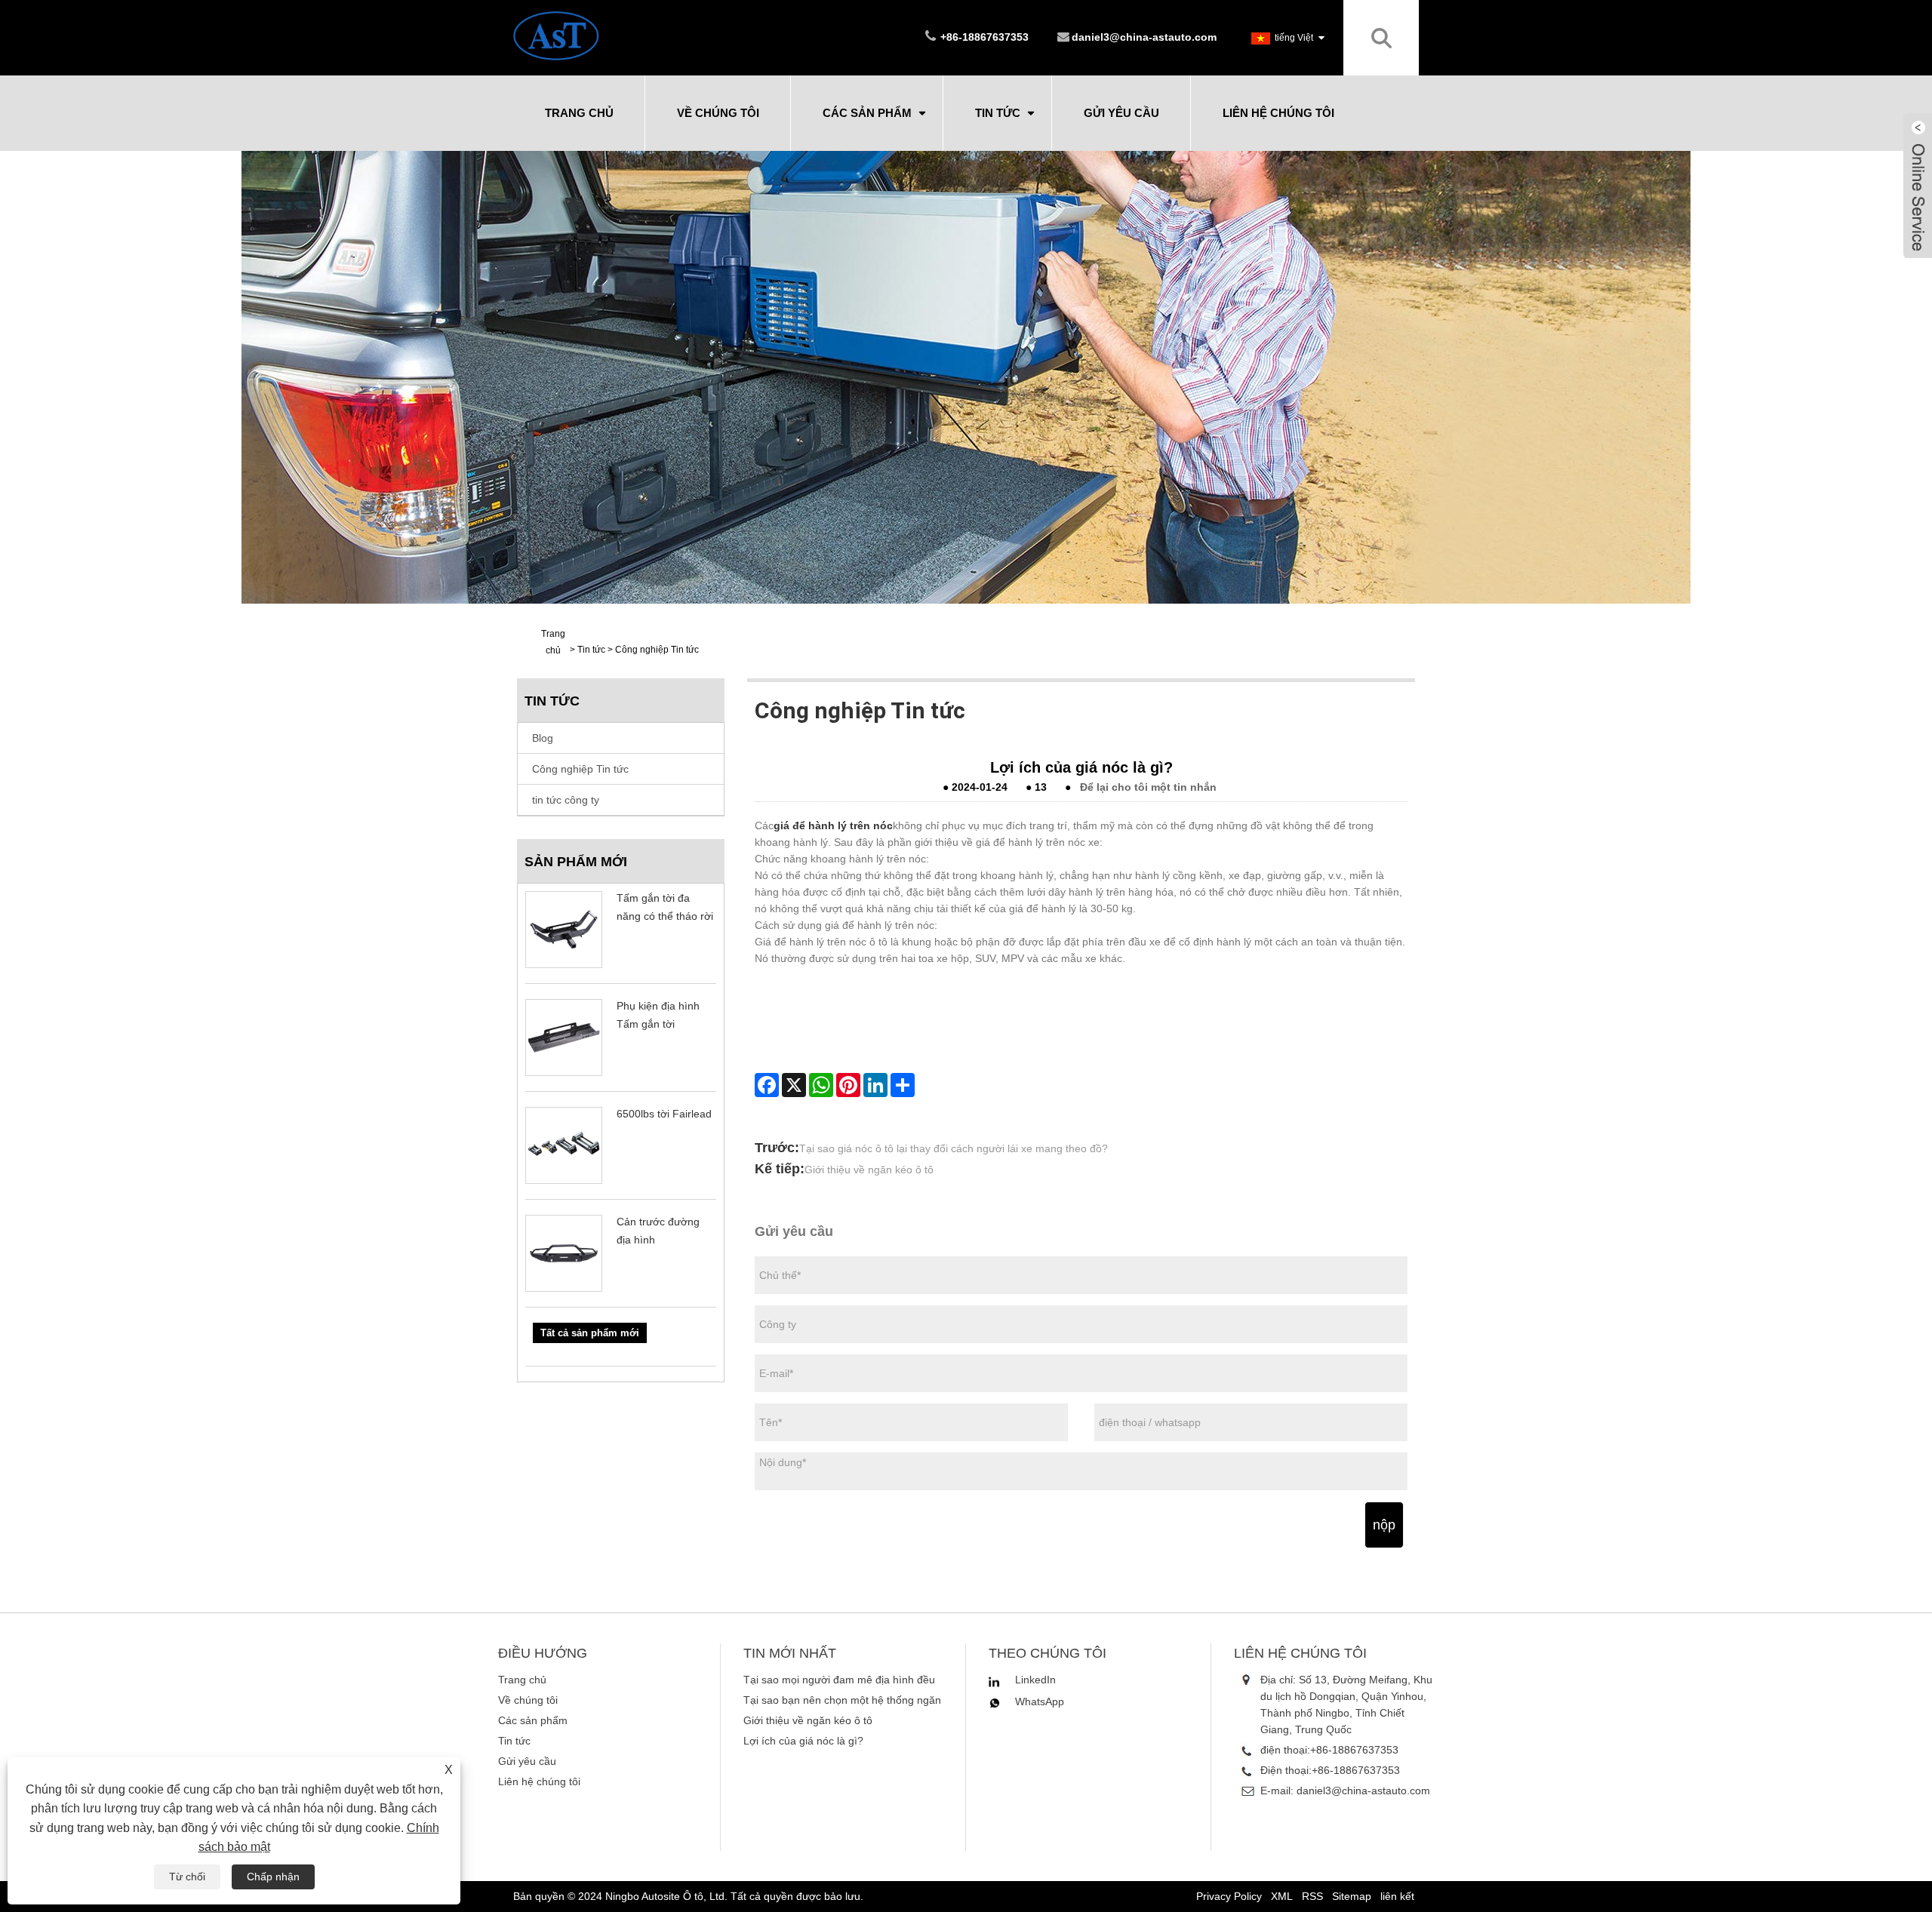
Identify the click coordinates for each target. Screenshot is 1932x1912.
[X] (794, 1085)
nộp (1384, 1525)
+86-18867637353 (1354, 1750)
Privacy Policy (1229, 1896)
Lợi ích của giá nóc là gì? (803, 1741)
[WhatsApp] (821, 1085)
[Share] (903, 1085)
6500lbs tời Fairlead (664, 1114)
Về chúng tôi (718, 113)
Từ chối (187, 1877)
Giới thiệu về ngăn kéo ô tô (869, 1170)
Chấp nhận (273, 1877)
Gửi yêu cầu (1121, 113)
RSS (1312, 1896)
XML (1282, 1896)
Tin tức (998, 113)
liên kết (1397, 1896)
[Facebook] (767, 1085)
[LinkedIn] (875, 1085)
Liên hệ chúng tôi (1278, 113)
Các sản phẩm (867, 113)
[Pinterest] (848, 1085)
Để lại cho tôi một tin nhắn (1148, 787)
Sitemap (1352, 1896)
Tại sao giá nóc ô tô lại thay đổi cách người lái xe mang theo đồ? (954, 1148)
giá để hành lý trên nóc (833, 825)
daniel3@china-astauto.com (1144, 37)
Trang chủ (579, 113)
